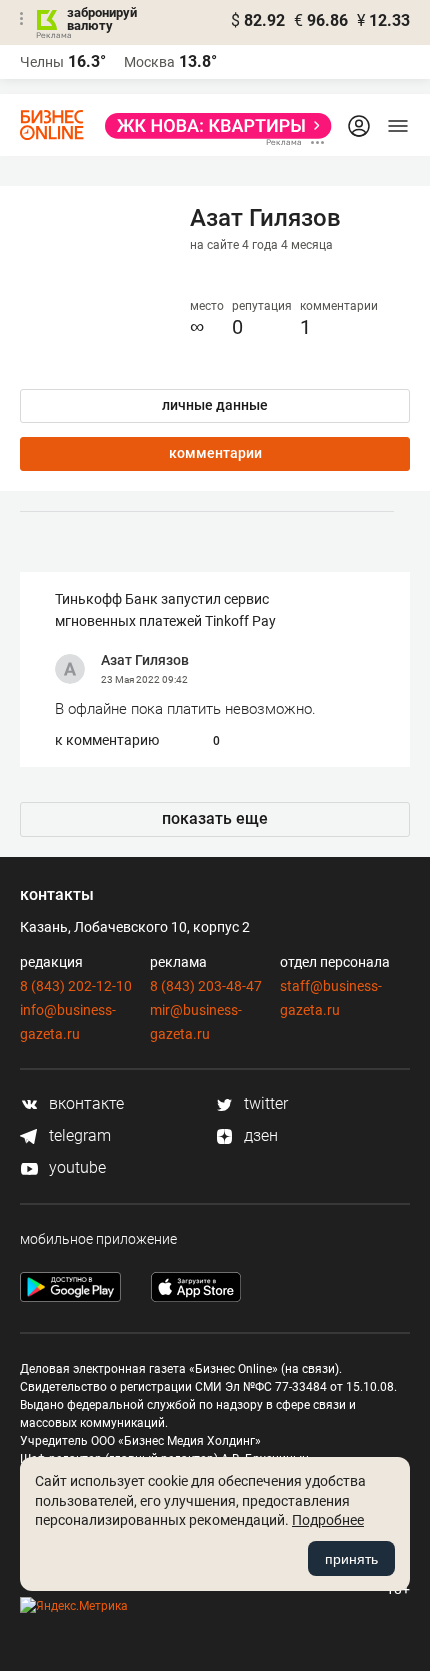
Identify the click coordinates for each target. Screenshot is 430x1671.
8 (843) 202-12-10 (76, 986)
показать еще (215, 818)
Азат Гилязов (145, 660)
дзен (259, 1135)
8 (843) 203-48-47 (206, 986)
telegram (78, 1135)
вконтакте (84, 1103)
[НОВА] (212, 126)
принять (351, 1559)
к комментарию (107, 740)
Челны (42, 62)
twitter (264, 1103)
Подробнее (328, 1520)
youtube (75, 1167)
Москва (149, 62)
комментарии (215, 453)
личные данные (215, 405)
